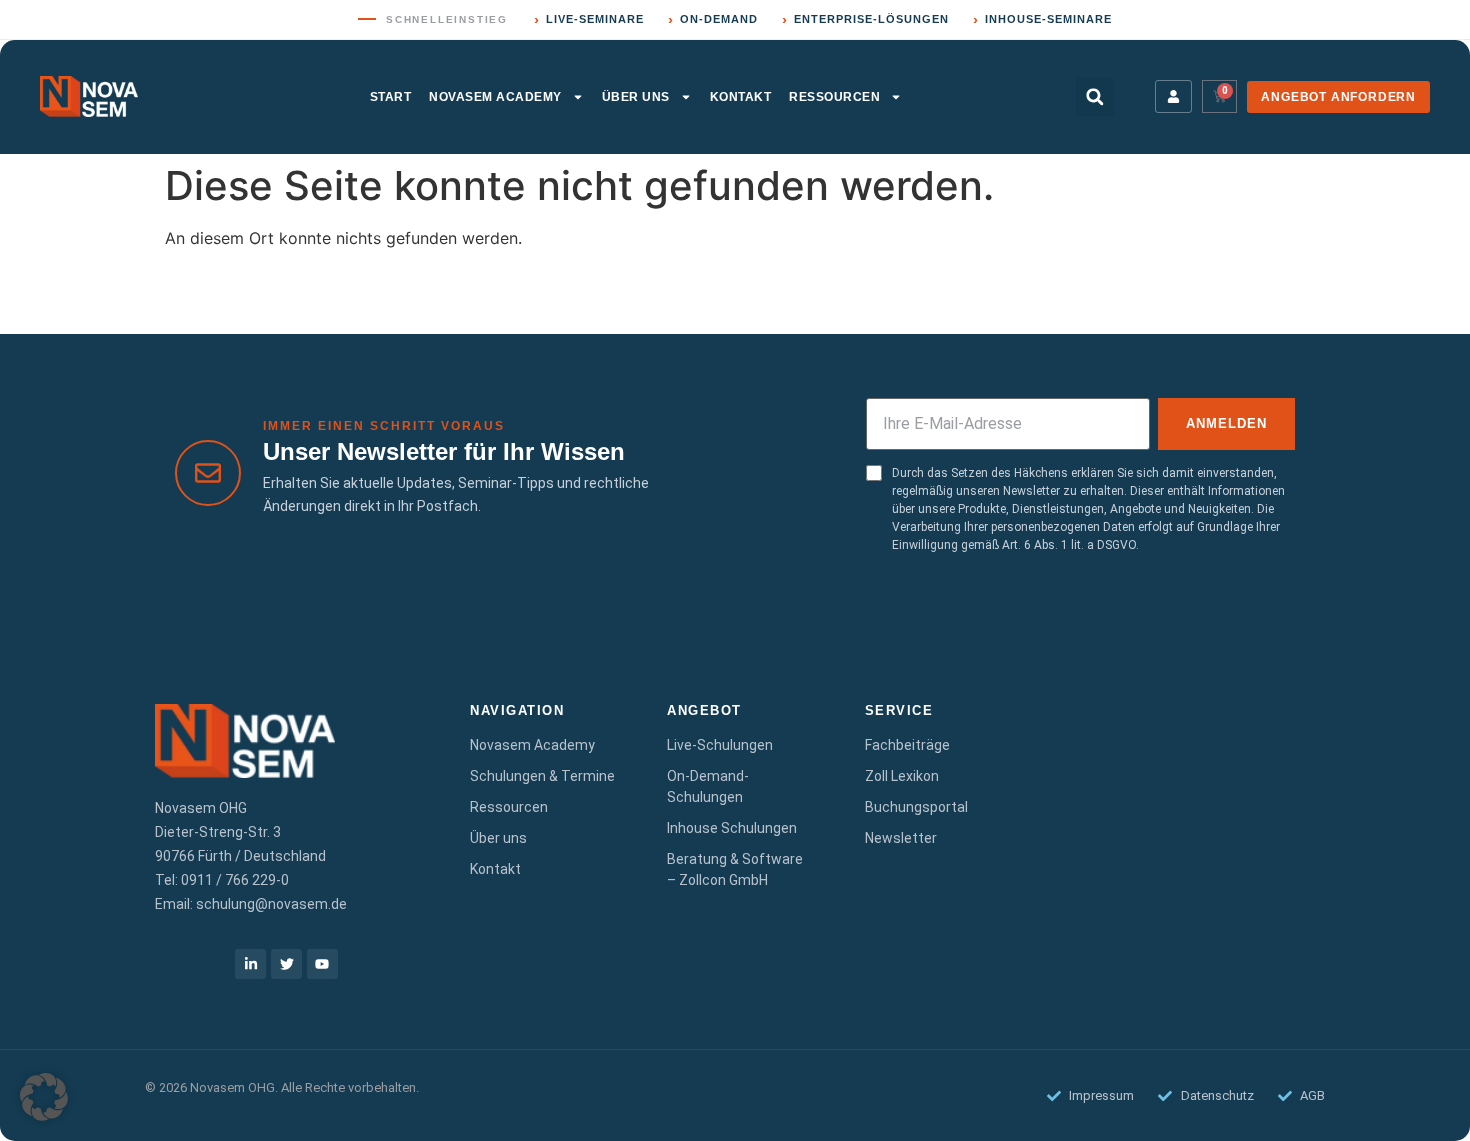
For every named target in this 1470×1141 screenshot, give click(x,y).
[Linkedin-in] (250, 964)
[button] (1095, 97)
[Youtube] (322, 964)
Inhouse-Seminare (1042, 19)
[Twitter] (286, 964)
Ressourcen (834, 97)
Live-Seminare (589, 19)
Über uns (636, 97)
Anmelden (1226, 423)
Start (391, 97)
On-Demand (713, 19)
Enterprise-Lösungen (865, 19)
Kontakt (741, 97)
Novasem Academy (495, 97)
